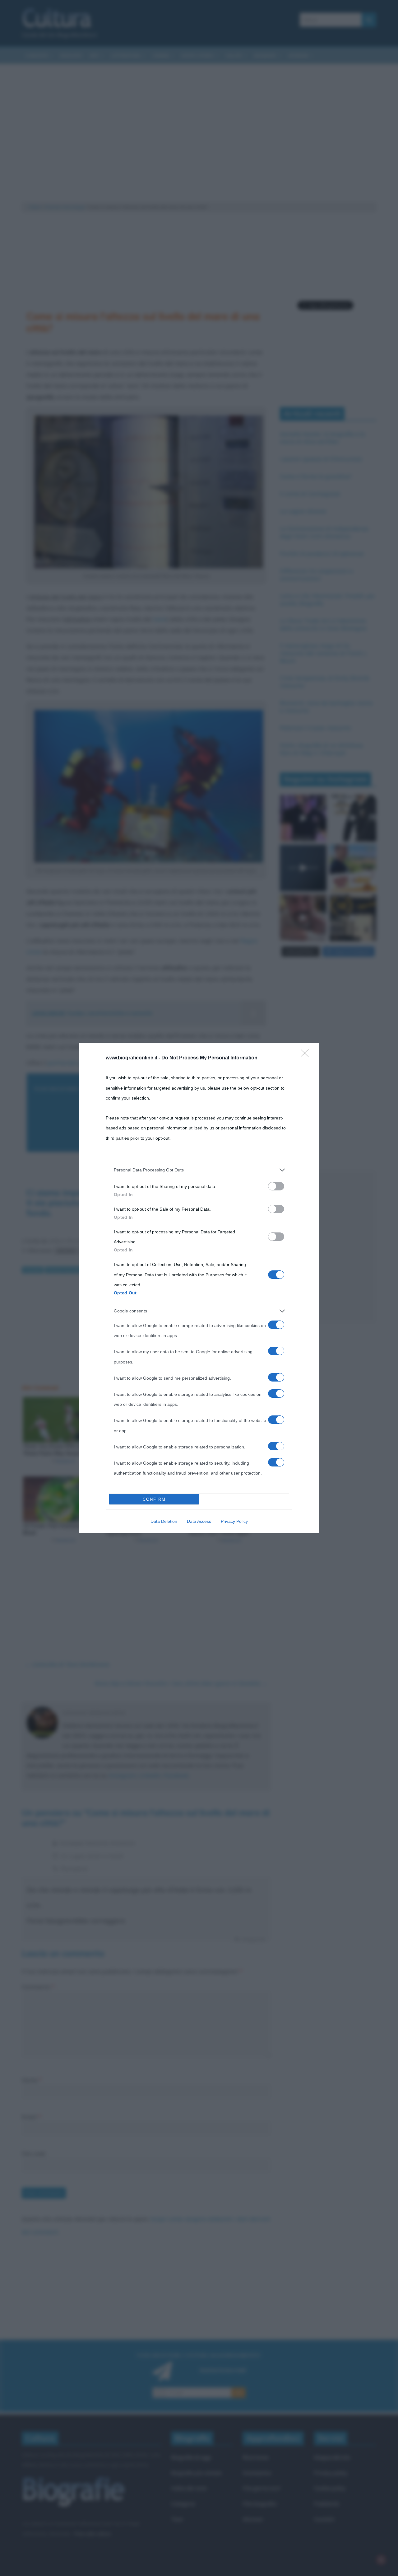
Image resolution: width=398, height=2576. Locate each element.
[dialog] (199, 1288)
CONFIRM (154, 1499)
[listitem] (199, 1170)
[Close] (307, 1055)
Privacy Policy (234, 1521)
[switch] (276, 1186)
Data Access (199, 1521)
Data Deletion (164, 1521)
